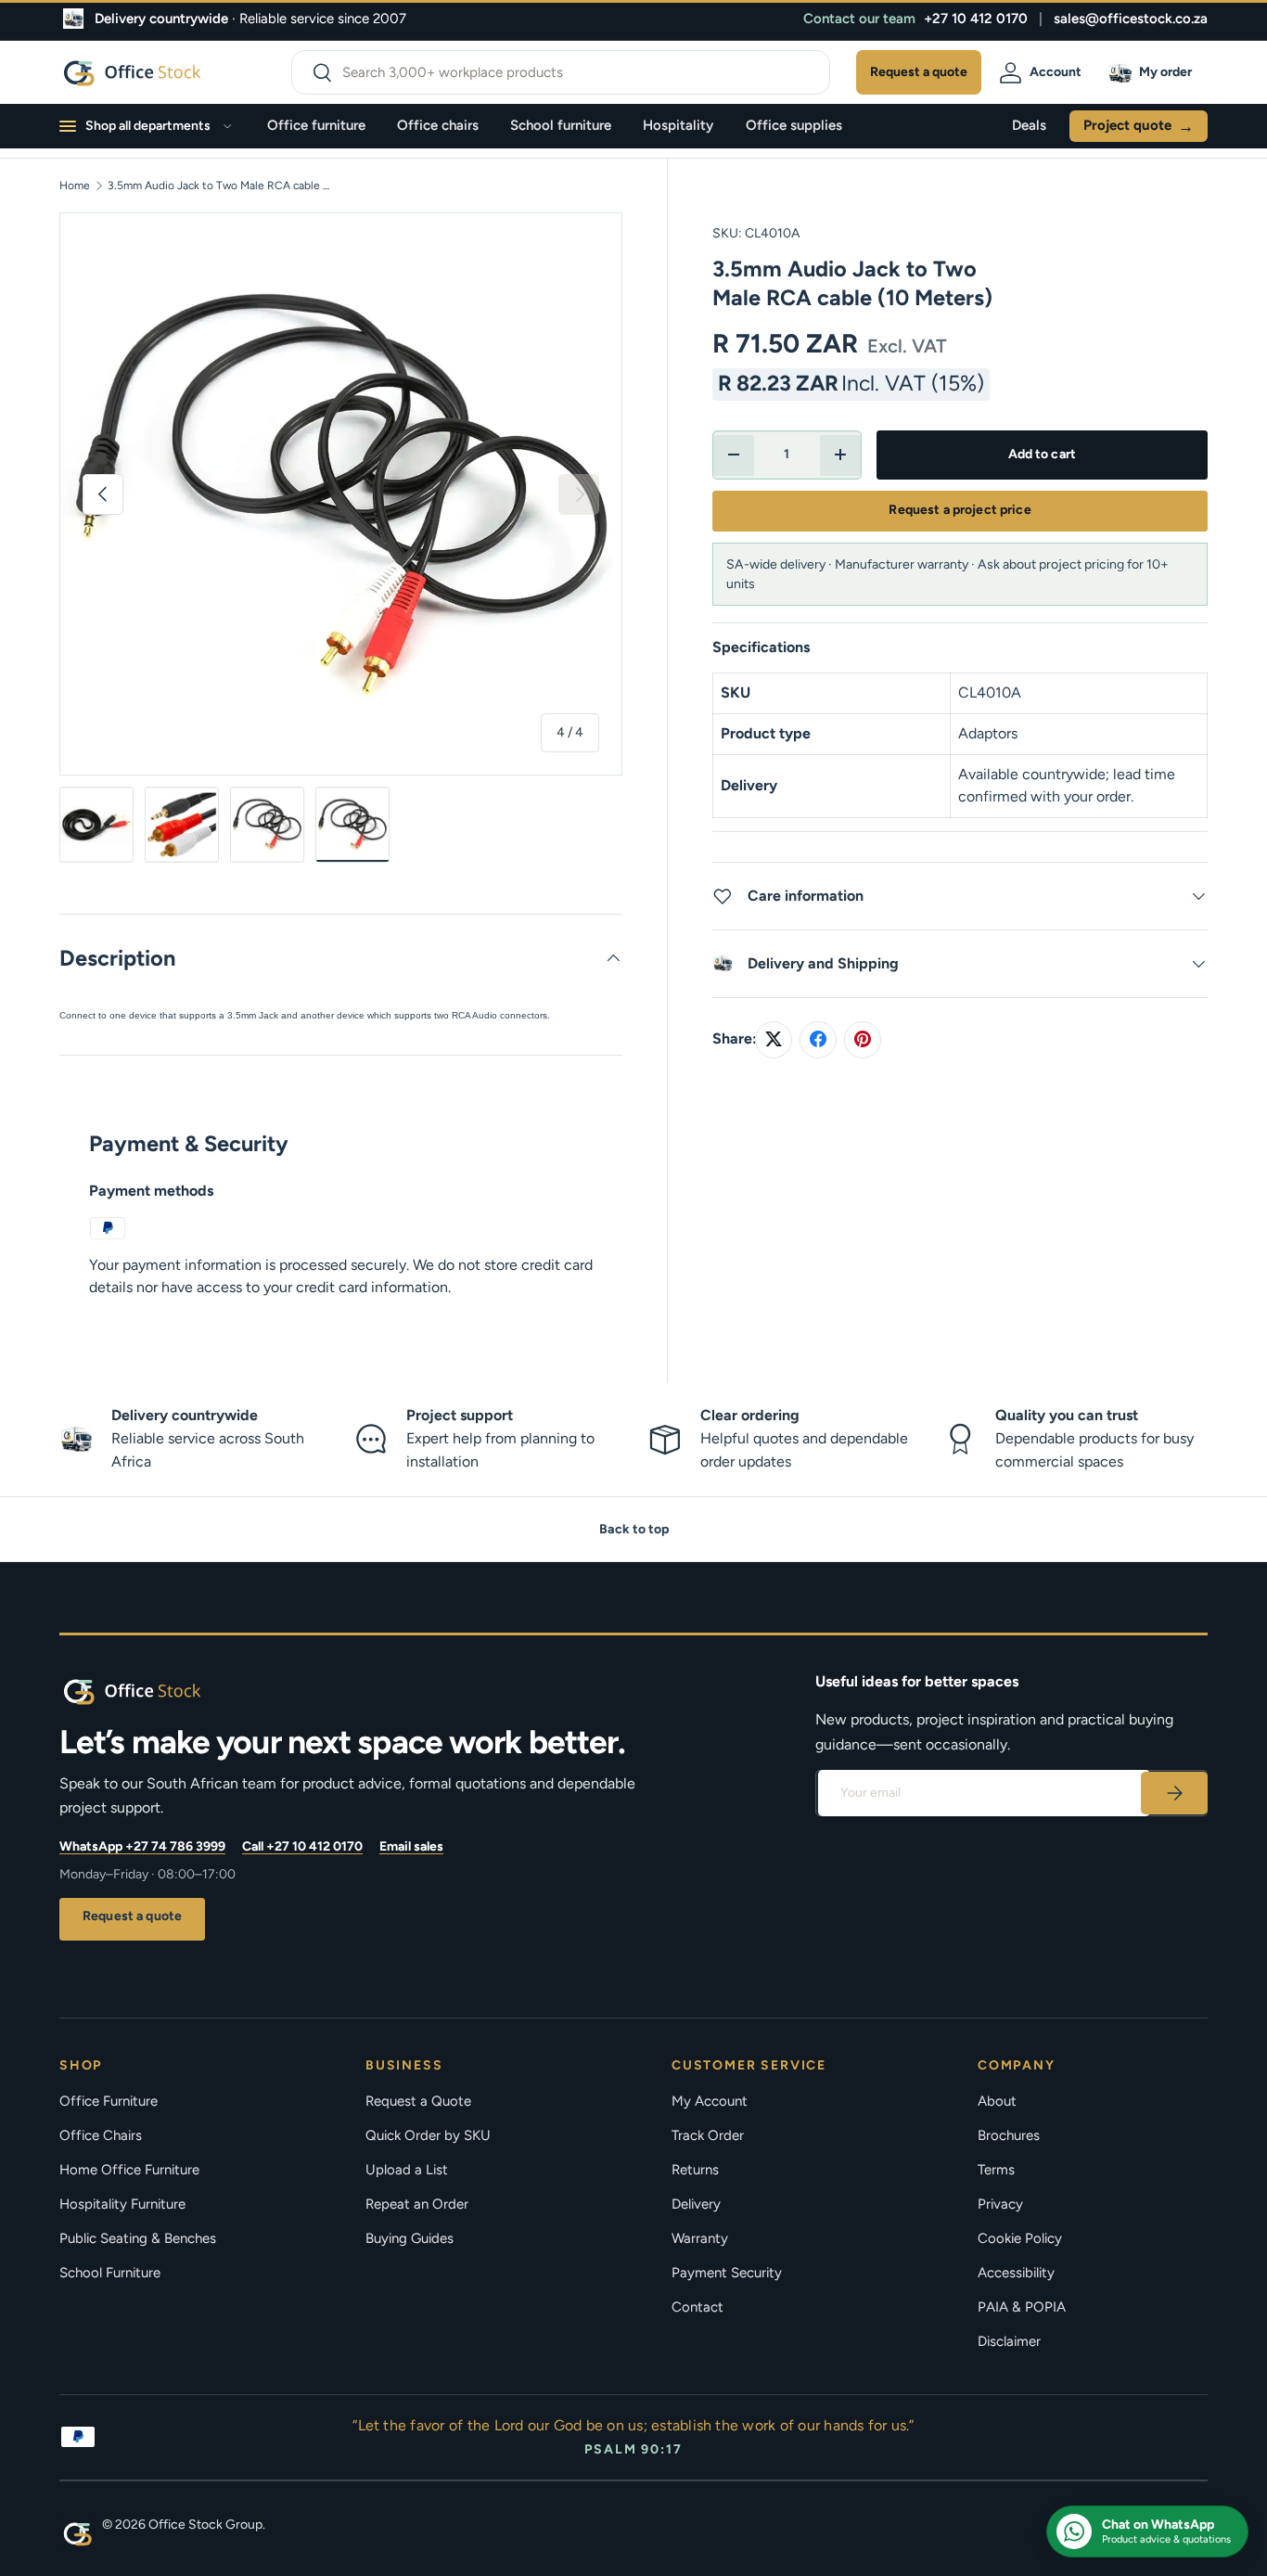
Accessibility (1016, 2273)
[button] (1153, 72)
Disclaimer (1009, 2341)
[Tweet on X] (774, 1039)
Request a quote (132, 1916)
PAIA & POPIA (1022, 2307)
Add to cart (1043, 454)
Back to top (634, 1529)
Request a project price (960, 510)
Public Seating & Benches (138, 2238)
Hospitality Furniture (122, 2204)
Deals (1029, 125)
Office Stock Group (205, 2525)
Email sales (411, 1846)
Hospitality (678, 125)
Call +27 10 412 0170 (302, 1846)
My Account (710, 2101)
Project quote (1139, 126)
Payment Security (727, 2273)
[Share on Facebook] (818, 1039)
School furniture (561, 125)
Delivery (696, 2204)
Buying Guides (410, 2238)
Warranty (700, 2238)
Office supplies (794, 125)
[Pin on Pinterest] (863, 1039)
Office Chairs (101, 2135)
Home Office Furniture (129, 2170)
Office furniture (316, 125)
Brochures (1009, 2135)
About (997, 2101)
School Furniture (110, 2273)
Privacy (1000, 2204)
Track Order (708, 2135)
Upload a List (407, 2170)
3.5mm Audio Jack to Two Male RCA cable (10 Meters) (219, 186)
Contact (697, 2307)
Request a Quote (418, 2101)
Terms (996, 2170)
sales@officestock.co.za (1131, 19)
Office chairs (438, 125)
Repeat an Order (417, 2204)
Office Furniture (109, 2101)
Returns (695, 2170)
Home (75, 186)
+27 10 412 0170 (976, 19)
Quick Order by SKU (428, 2135)
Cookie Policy (1020, 2238)
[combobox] (561, 72)
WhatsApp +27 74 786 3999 (142, 1846)
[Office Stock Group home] (161, 1691)
